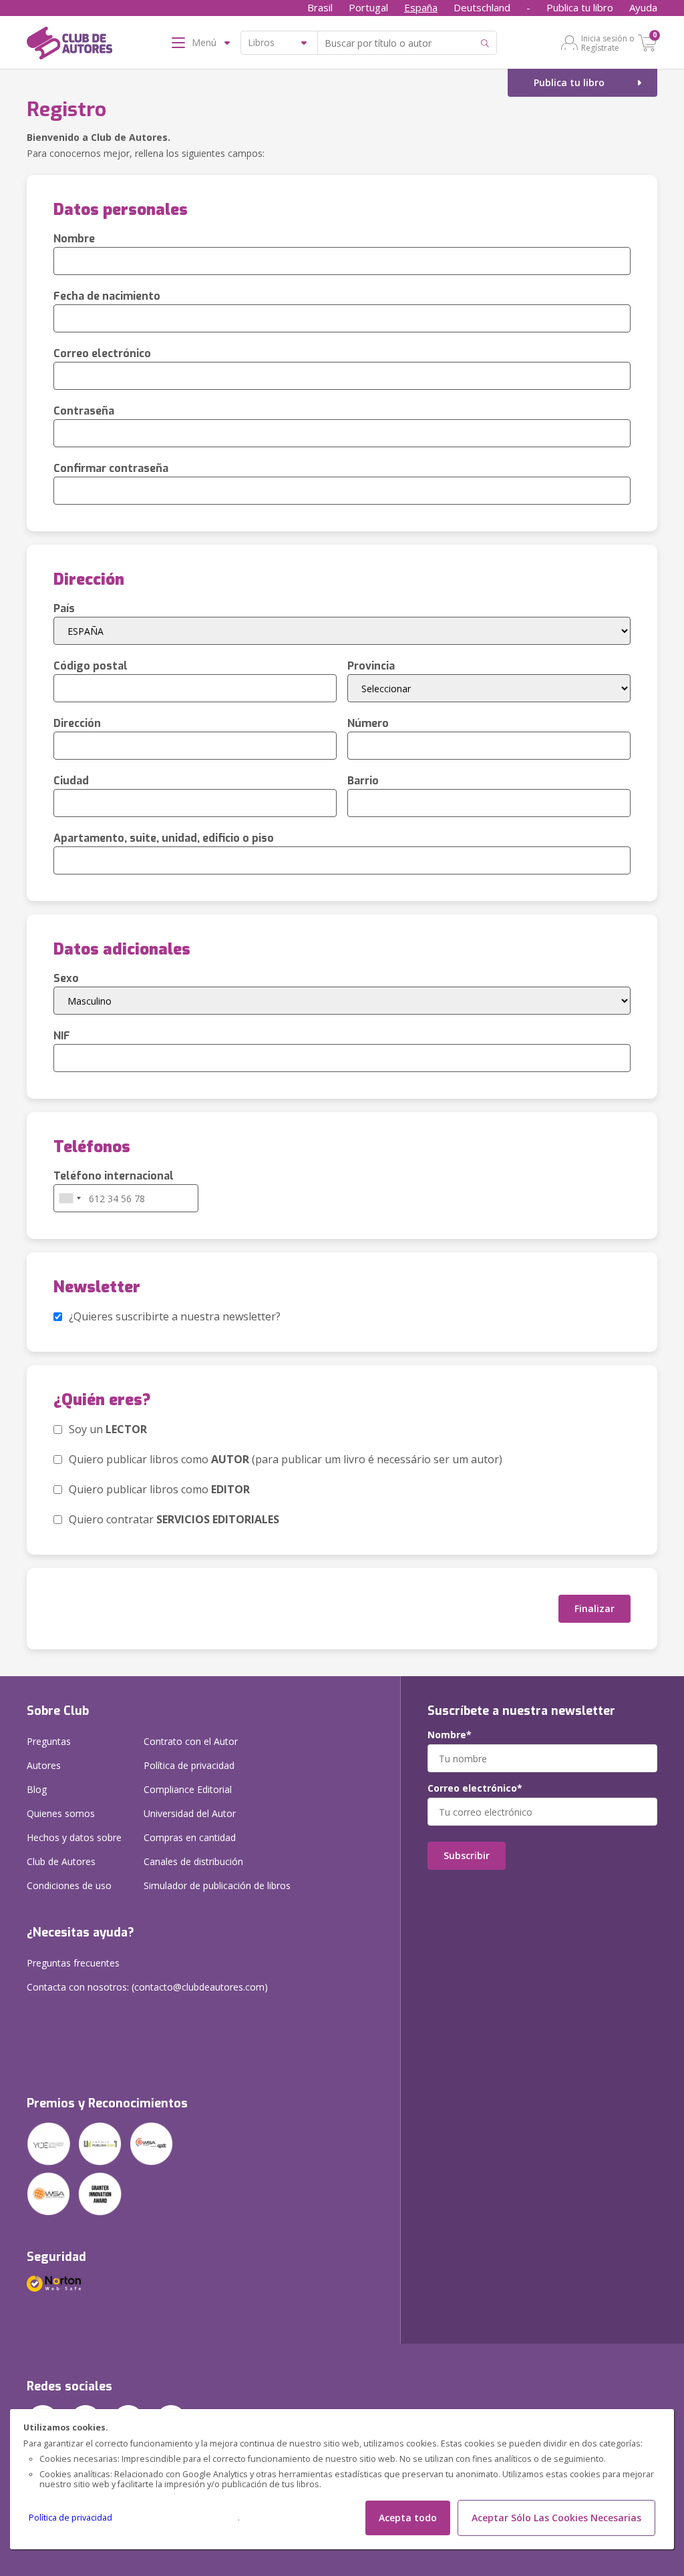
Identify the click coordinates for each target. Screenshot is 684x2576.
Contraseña (84, 411)
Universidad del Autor (190, 1813)
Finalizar (594, 1608)
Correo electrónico (102, 353)
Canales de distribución (193, 1861)
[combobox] (69, 1198)
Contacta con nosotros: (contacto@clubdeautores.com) (147, 1987)
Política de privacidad (70, 2518)
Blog (37, 1789)
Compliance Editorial (188, 1789)
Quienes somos (61, 1813)
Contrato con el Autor (191, 1741)
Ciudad (71, 781)
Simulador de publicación (217, 1885)
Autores (44, 1765)
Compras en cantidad (190, 1837)
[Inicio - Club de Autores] (69, 45)
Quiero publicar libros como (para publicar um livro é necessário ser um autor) (286, 1459)
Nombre (74, 239)
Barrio (363, 781)
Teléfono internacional (114, 1176)
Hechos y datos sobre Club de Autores (74, 1849)
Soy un (108, 1429)
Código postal (91, 666)
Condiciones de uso (69, 1885)
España (421, 7)
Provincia (371, 666)
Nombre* (450, 1735)
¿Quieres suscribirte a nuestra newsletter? (175, 1316)
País (64, 608)
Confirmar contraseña (111, 468)
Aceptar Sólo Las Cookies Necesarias (556, 2518)
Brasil (320, 7)
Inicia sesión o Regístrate (608, 43)
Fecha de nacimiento (107, 296)
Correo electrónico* (475, 1788)
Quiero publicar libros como (159, 1489)
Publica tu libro (580, 7)
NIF (62, 1036)
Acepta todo (408, 2518)
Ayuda (643, 7)
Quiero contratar (174, 1519)
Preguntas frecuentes (73, 1963)
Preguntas (49, 1741)
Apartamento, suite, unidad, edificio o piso (164, 838)
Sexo (66, 978)
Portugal (368, 7)
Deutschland (482, 7)
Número (368, 723)
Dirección (77, 723)
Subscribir (467, 1855)
